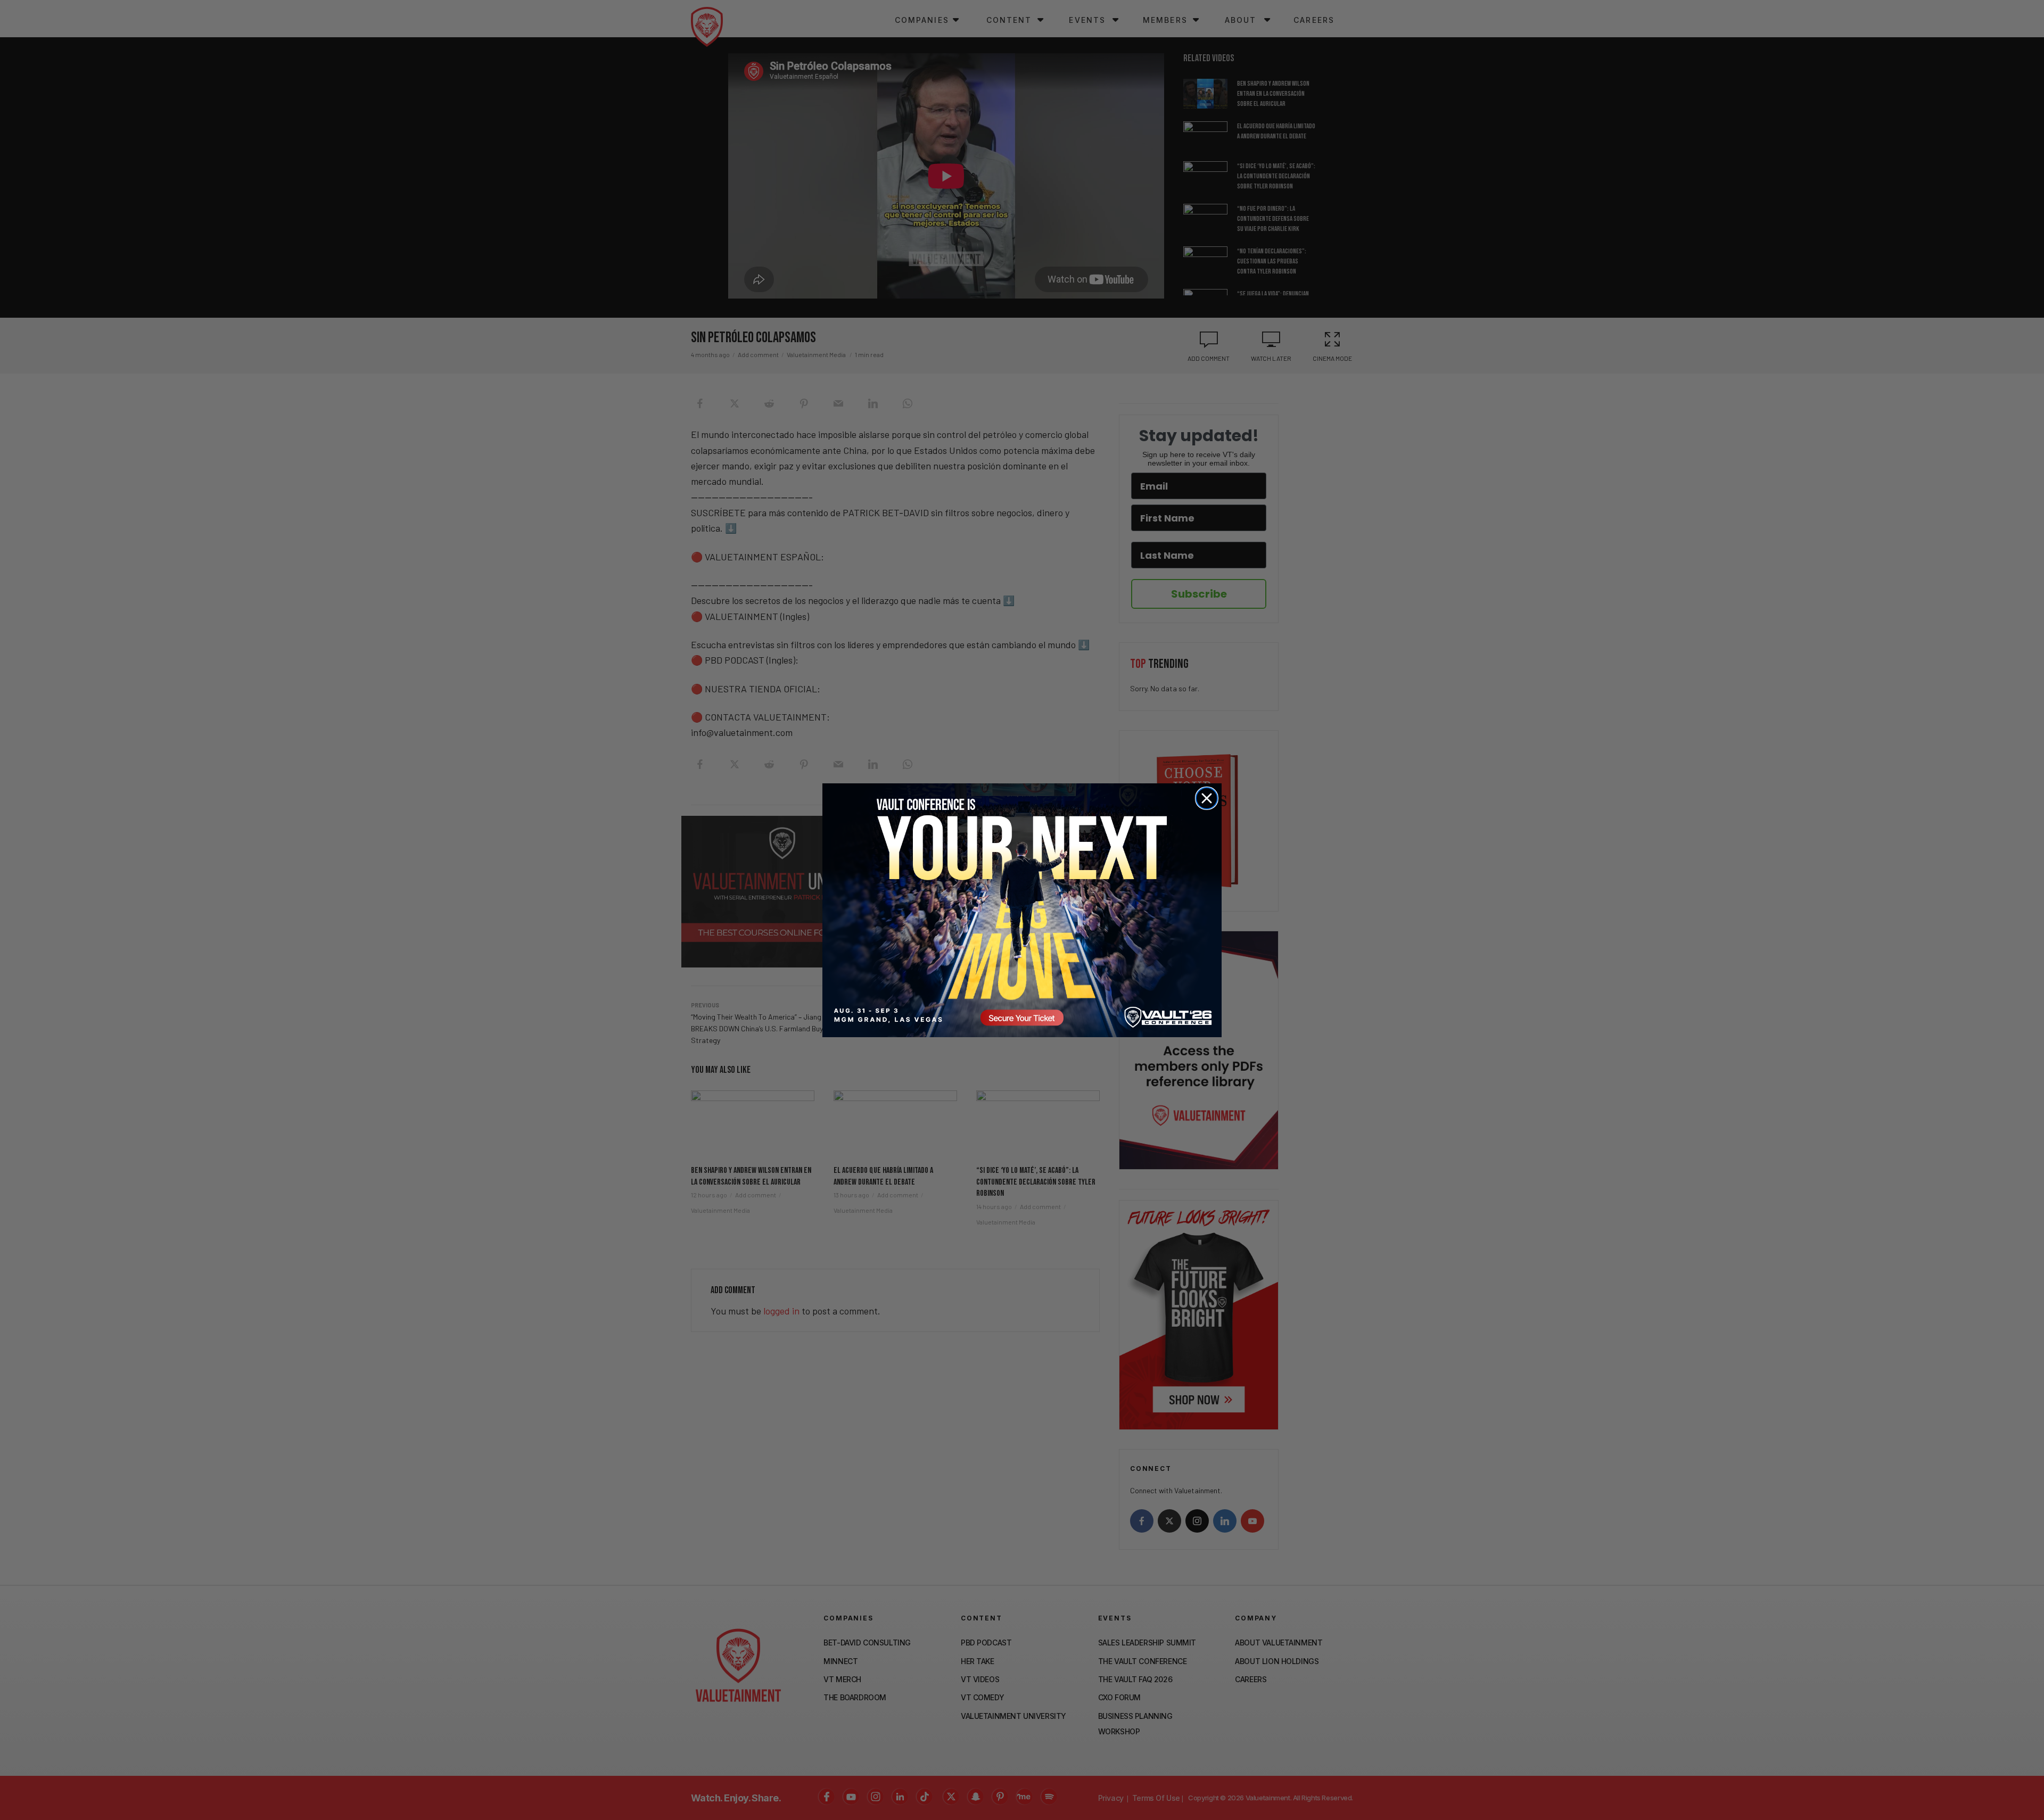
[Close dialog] (1207, 798)
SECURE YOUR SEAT (1022, 910)
